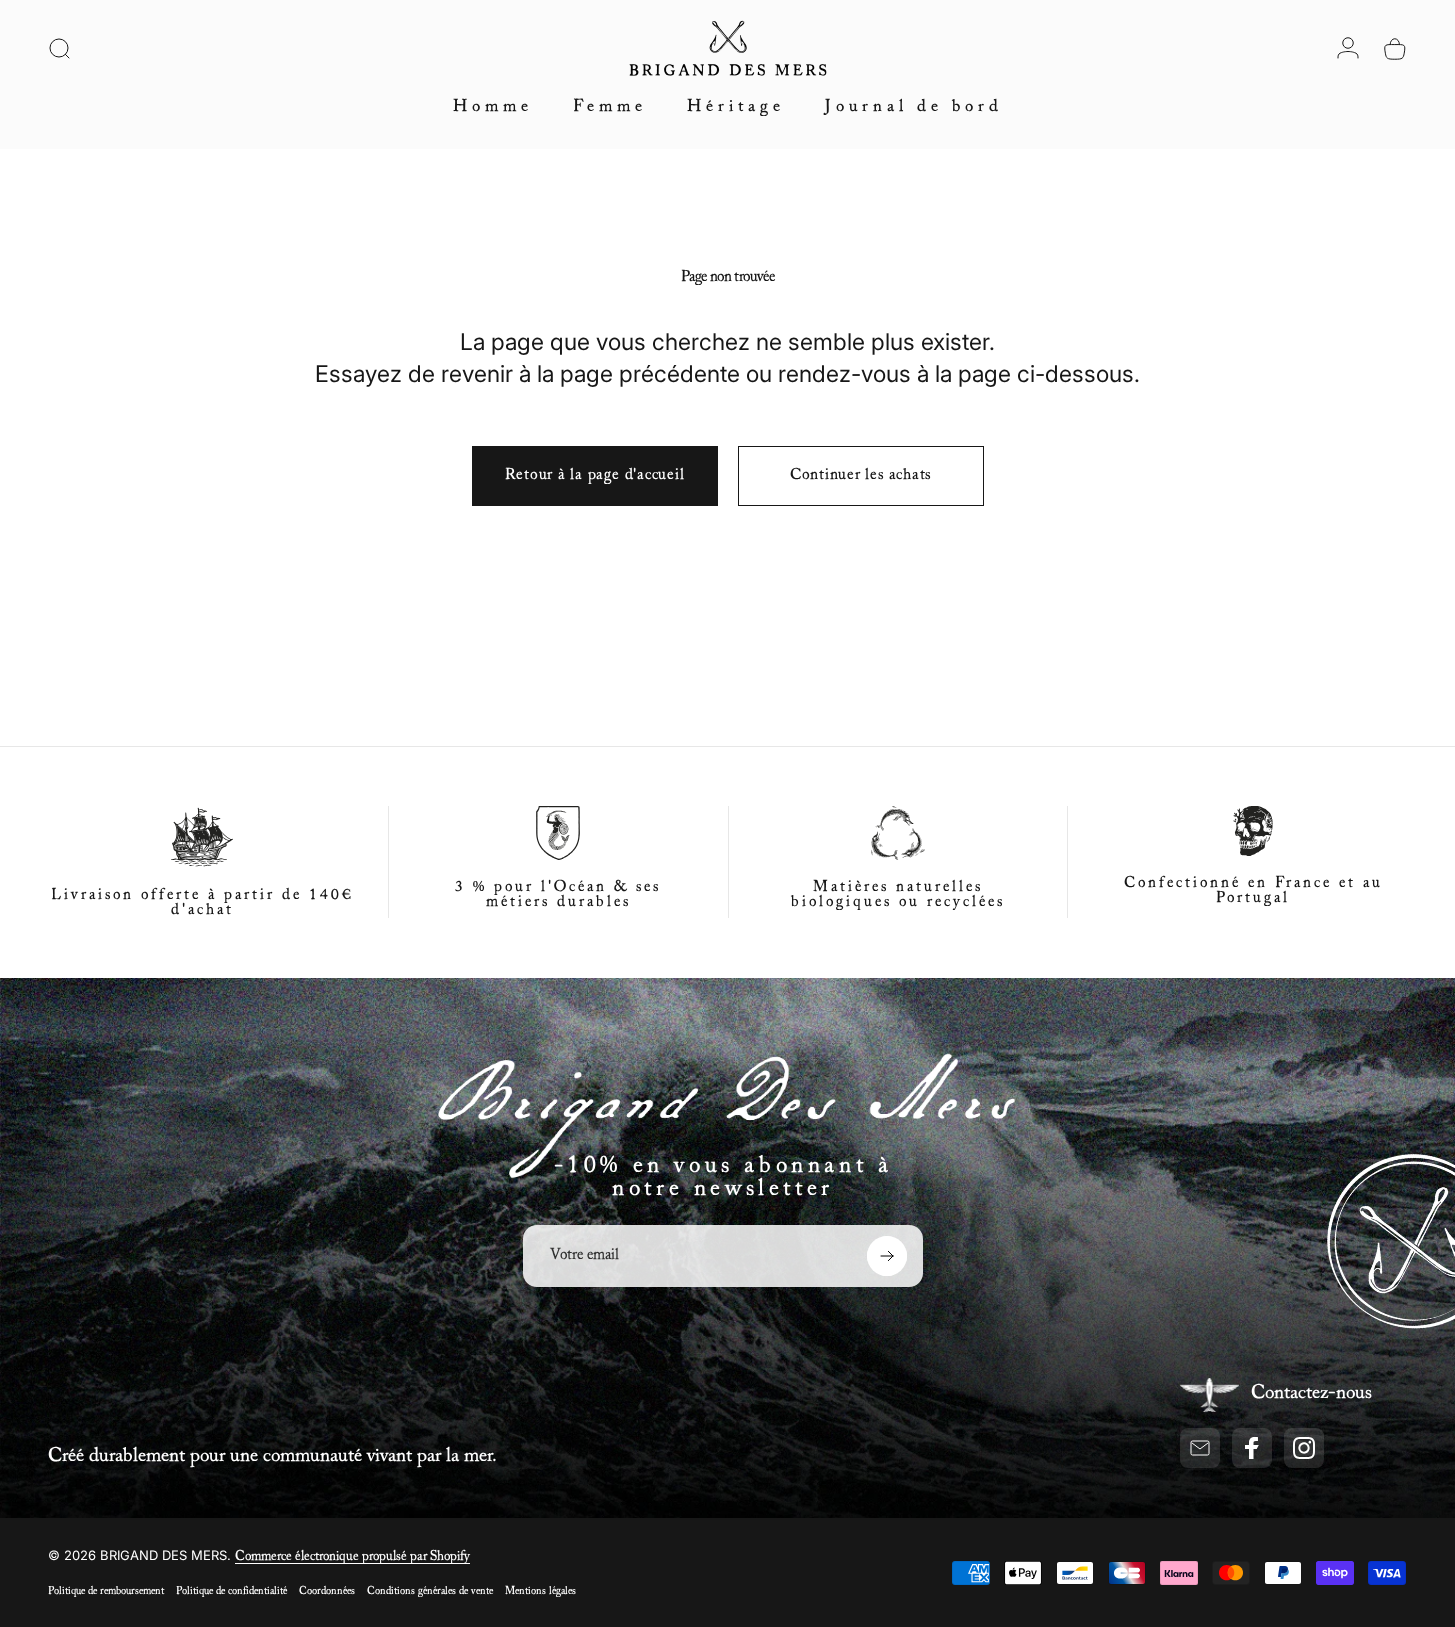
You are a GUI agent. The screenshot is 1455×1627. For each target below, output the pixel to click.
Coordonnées (327, 1591)
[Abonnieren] (887, 1256)
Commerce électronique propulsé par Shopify (352, 1557)
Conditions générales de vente (430, 1591)
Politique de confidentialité (231, 1591)
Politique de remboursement (106, 1591)
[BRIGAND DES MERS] (727, 1114)
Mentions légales (540, 1591)
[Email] (1200, 1448)
